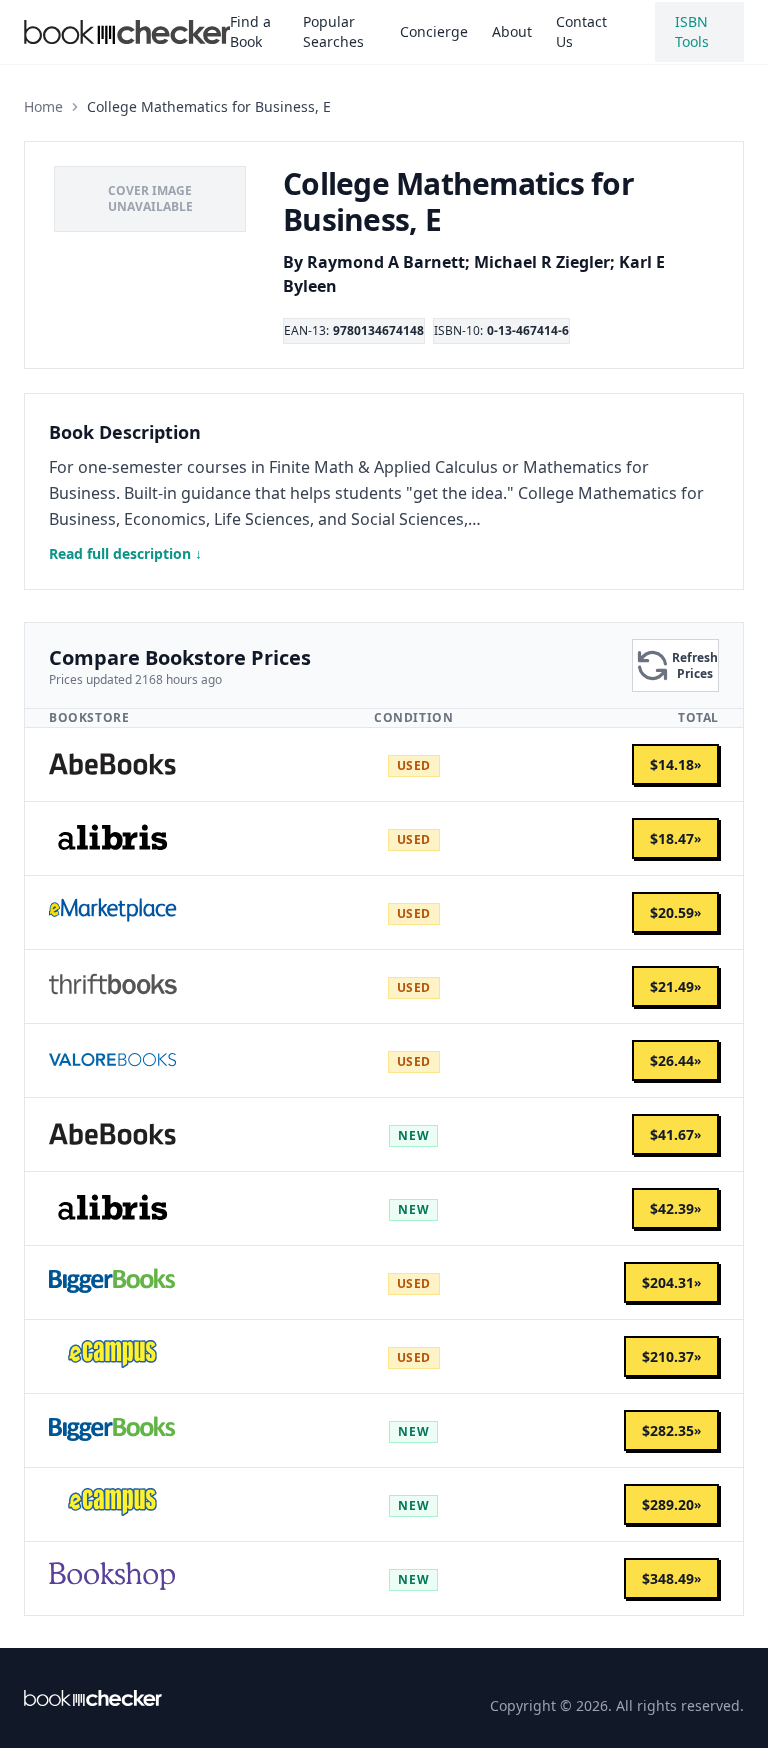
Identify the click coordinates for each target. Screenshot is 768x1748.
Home (43, 106)
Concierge (434, 31)
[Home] (93, 1698)
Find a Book (250, 31)
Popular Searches (333, 31)
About (512, 31)
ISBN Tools (692, 31)
